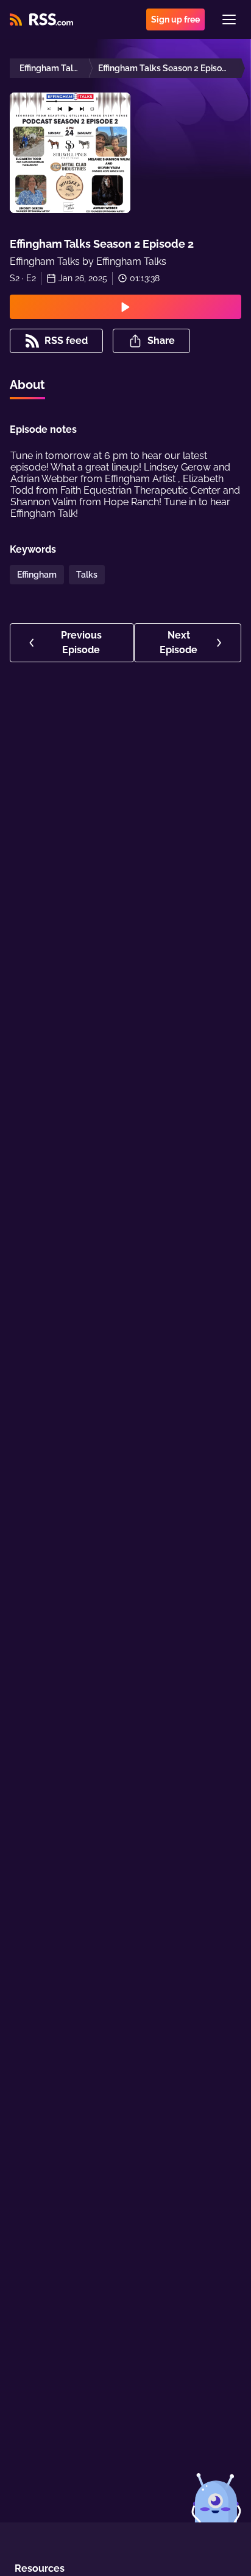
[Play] (125, 307)
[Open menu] (229, 19)
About (27, 385)
